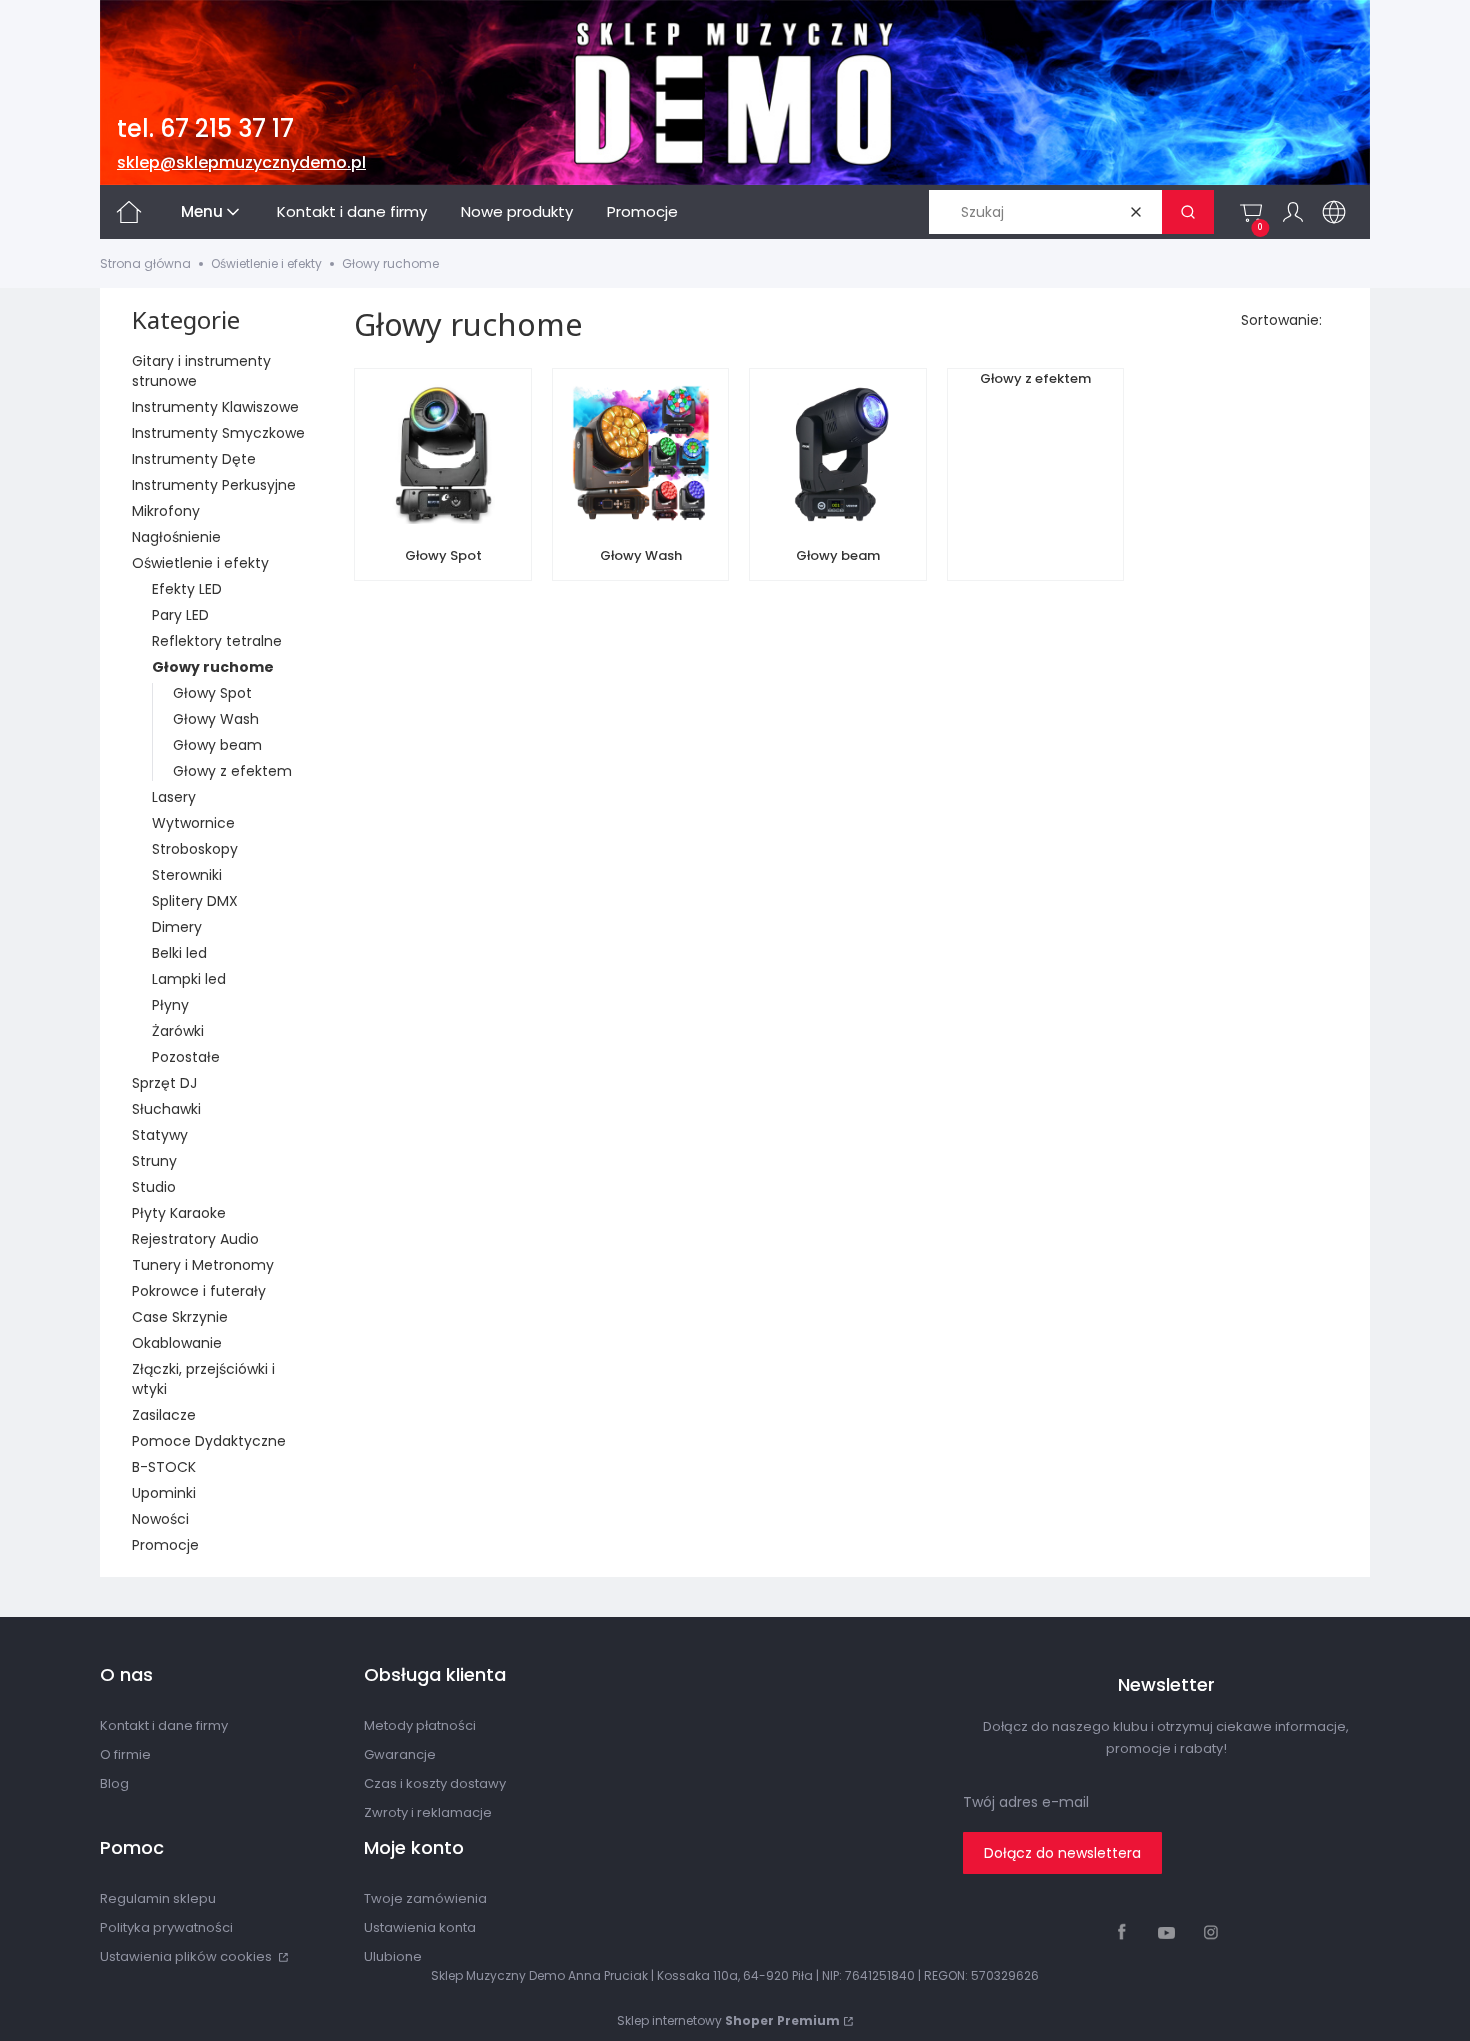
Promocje (165, 1545)
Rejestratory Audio (195, 1239)
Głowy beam (217, 745)
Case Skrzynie (180, 1317)
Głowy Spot (212, 693)
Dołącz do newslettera (1062, 1853)
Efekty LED (187, 589)
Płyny (170, 1005)
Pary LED (180, 615)
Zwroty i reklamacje (428, 1812)
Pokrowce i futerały (199, 1291)
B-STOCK (164, 1467)
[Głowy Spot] (443, 457)
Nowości (160, 1519)
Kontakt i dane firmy (164, 1725)
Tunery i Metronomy (203, 1265)
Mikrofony (166, 511)
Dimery (177, 927)
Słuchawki (166, 1109)
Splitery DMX (195, 901)
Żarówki (178, 1031)
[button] (1188, 212)
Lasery (174, 797)
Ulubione (393, 1956)
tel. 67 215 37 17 (205, 128)
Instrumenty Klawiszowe (215, 407)
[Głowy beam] (838, 457)
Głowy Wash (216, 719)
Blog (114, 1783)
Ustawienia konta (420, 1927)
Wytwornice (193, 823)
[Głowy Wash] (641, 457)
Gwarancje (400, 1754)
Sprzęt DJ (164, 1083)
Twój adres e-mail (1026, 1802)
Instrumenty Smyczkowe (218, 433)
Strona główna (145, 263)
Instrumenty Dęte (194, 459)
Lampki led (189, 979)
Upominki (164, 1493)
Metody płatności (420, 1725)
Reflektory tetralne (217, 641)
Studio (154, 1187)
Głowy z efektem (232, 771)
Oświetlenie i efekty (266, 263)
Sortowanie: (1281, 320)
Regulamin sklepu (158, 1898)
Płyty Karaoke (179, 1213)
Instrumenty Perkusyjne (214, 485)
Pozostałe (186, 1057)
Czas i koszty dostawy (435, 1783)
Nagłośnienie (176, 537)
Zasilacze (164, 1415)
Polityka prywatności (166, 1927)
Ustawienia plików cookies (187, 1956)
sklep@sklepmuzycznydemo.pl (241, 162)
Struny (154, 1161)
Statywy (160, 1135)
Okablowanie (177, 1343)
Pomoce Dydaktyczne (209, 1441)
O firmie (125, 1754)
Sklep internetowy (728, 2020)
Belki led (179, 953)
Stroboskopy (195, 849)
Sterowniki (187, 875)
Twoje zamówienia (425, 1898)
